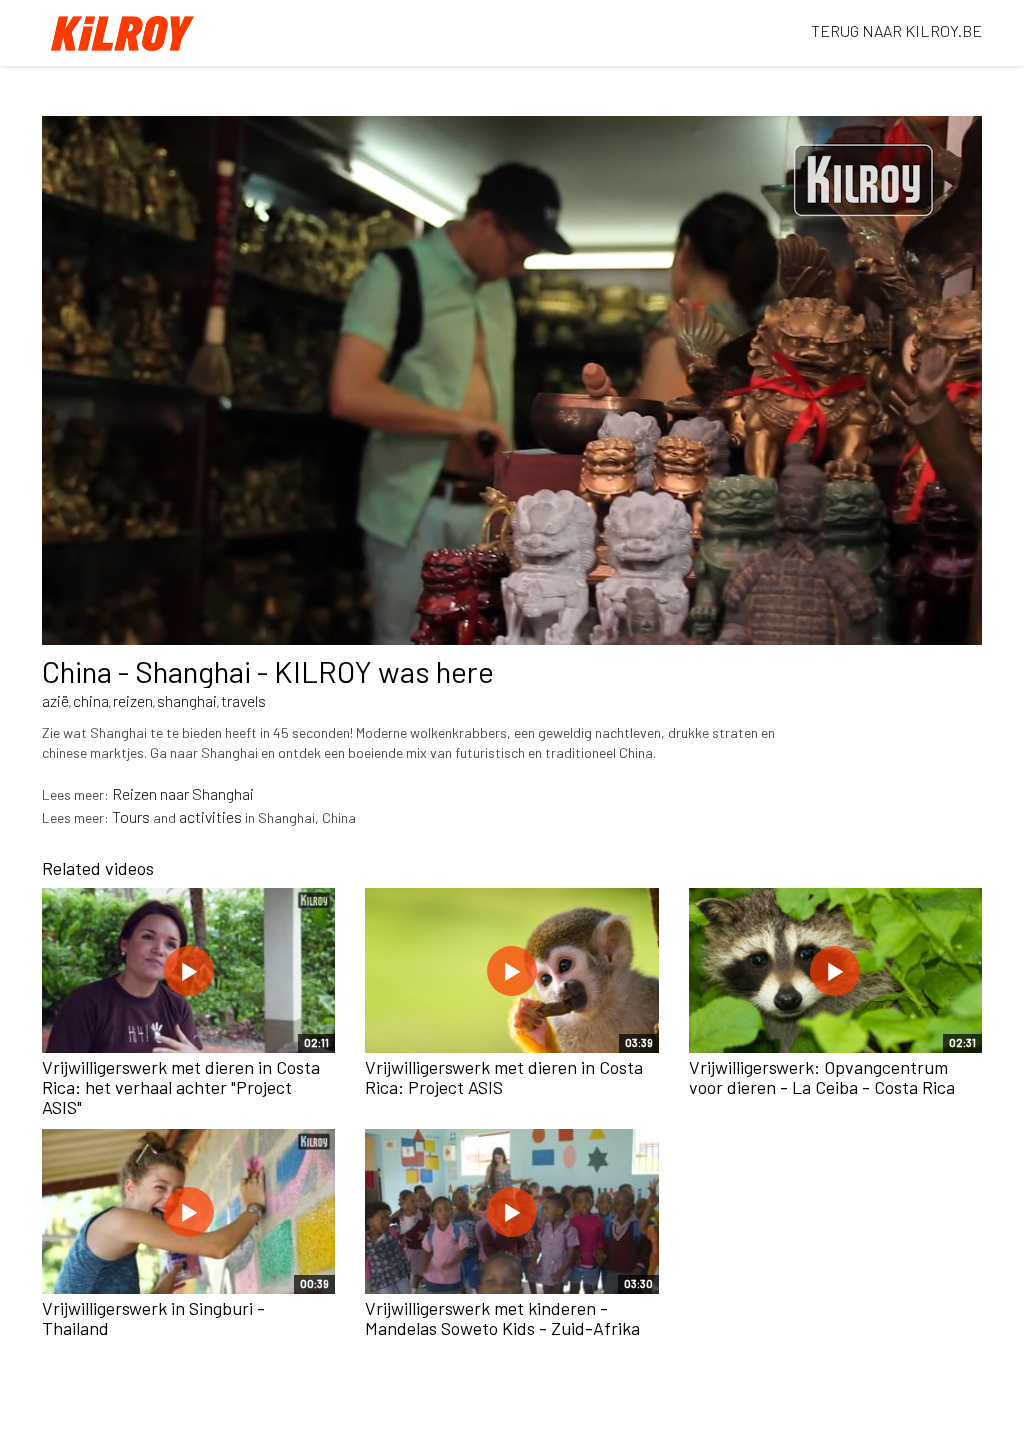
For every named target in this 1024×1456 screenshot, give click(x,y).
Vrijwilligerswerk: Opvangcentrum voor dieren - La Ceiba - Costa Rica (822, 1077)
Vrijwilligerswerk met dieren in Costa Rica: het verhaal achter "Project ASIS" (181, 1087)
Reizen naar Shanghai (183, 793)
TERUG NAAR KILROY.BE (896, 30)
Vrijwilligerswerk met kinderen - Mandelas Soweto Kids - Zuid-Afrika (502, 1318)
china (91, 700)
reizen (133, 700)
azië (55, 700)
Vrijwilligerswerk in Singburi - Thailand (153, 1318)
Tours (131, 816)
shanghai (187, 700)
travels (243, 700)
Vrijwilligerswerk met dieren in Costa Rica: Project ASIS (504, 1077)
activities (210, 816)
